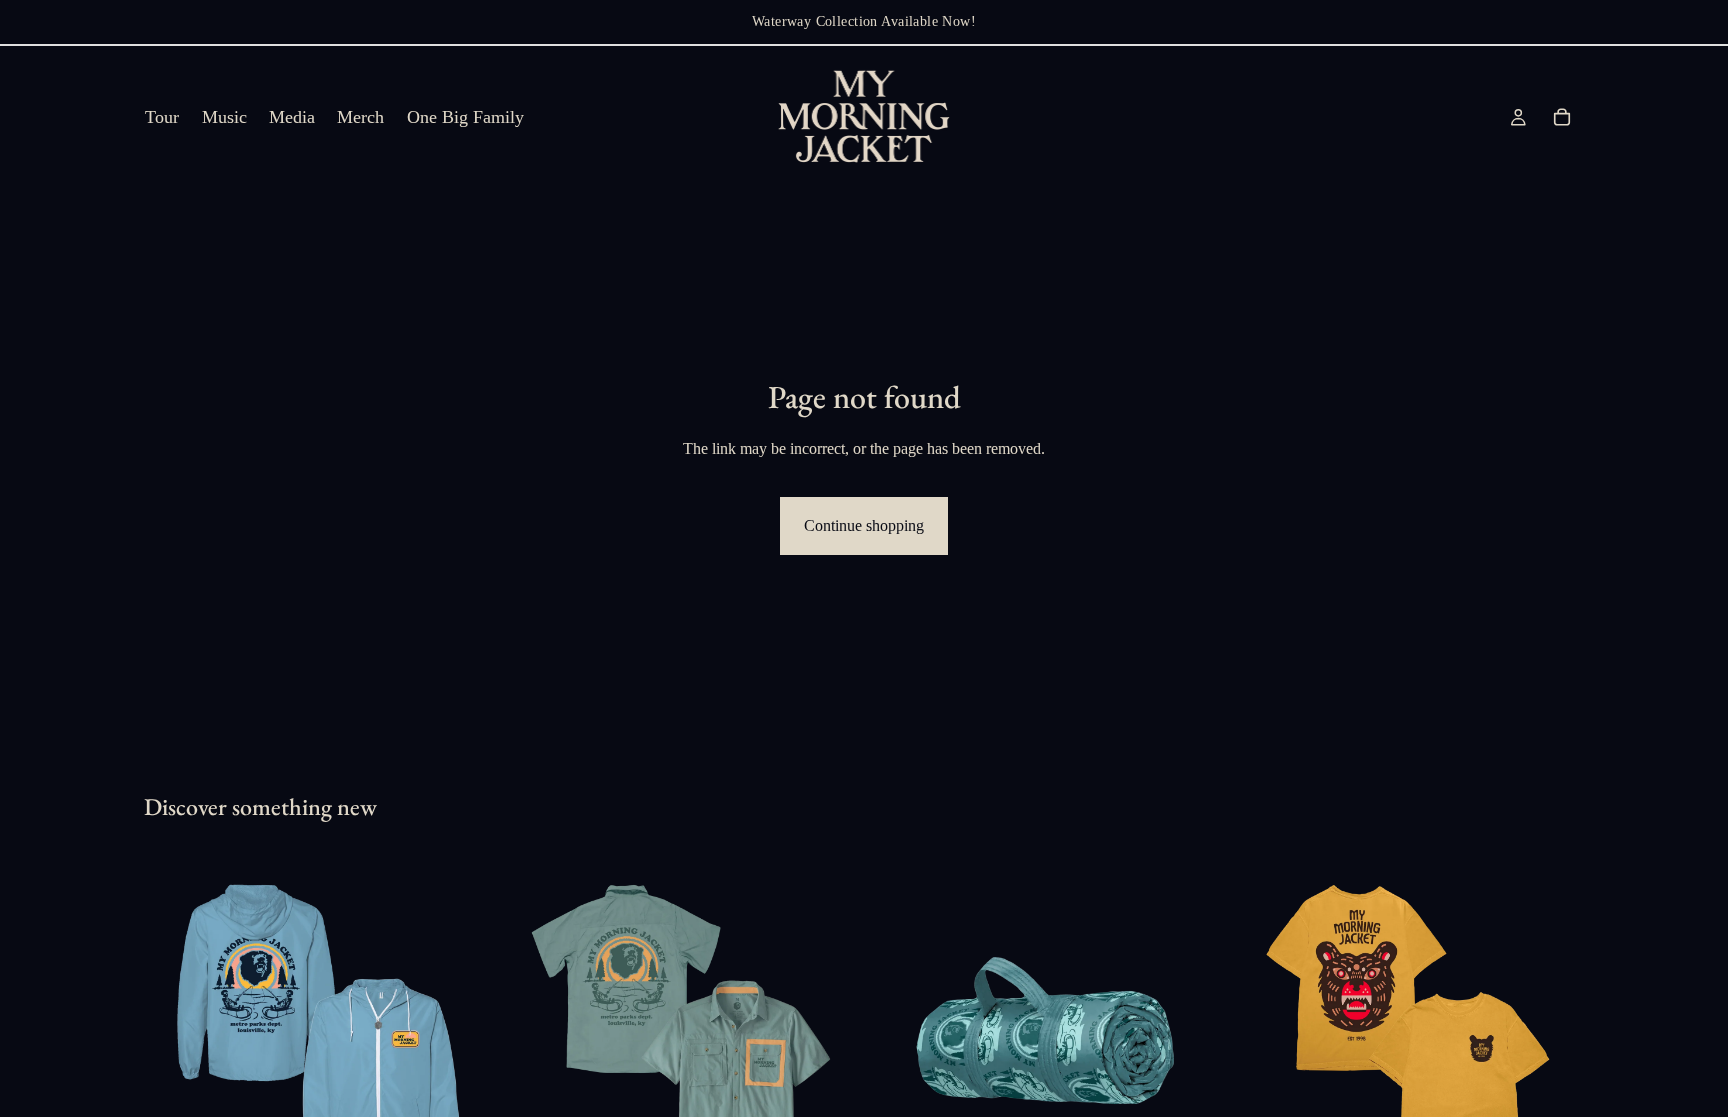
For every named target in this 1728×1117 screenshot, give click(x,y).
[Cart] (1562, 117)
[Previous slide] (174, 1030)
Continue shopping (864, 525)
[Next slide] (465, 1030)
